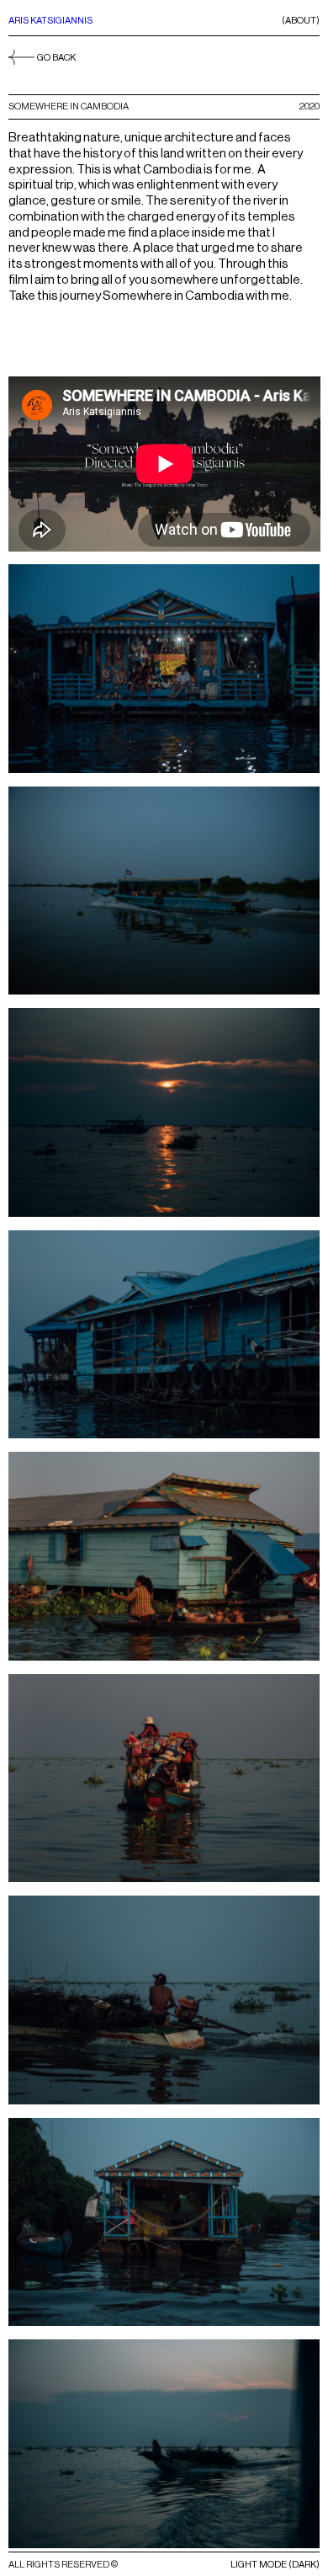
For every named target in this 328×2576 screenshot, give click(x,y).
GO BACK (56, 58)
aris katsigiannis (50, 21)
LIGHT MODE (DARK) (275, 2565)
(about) (301, 21)
